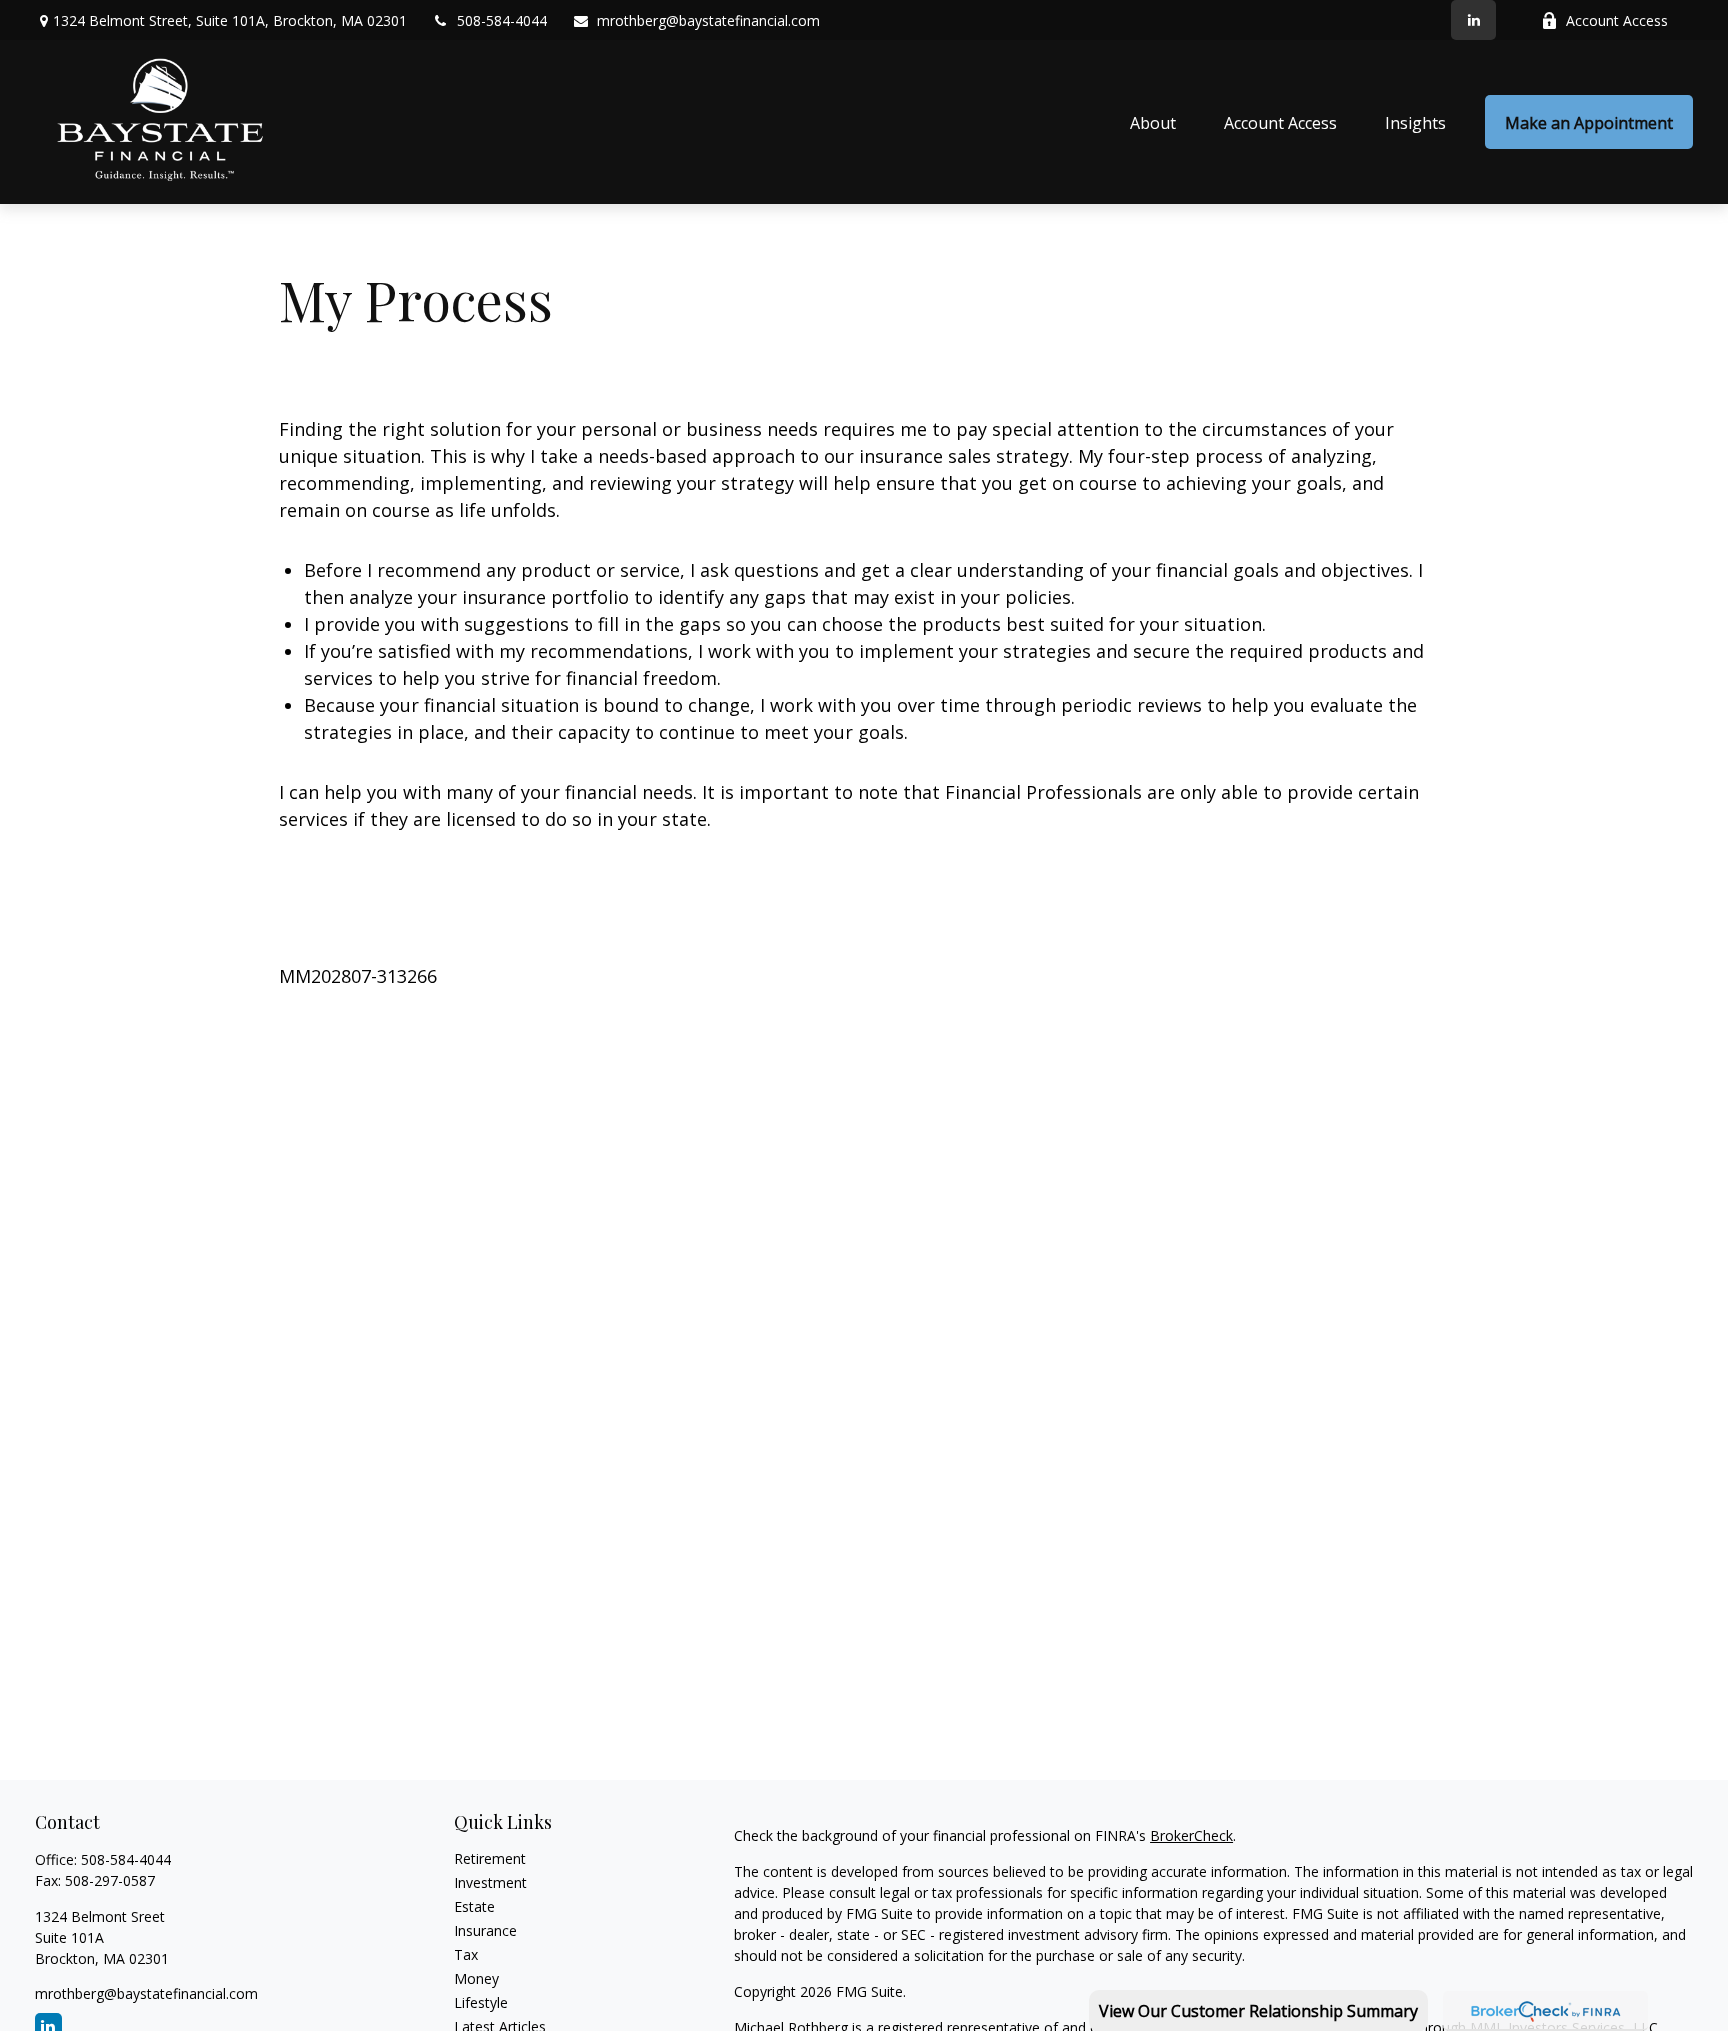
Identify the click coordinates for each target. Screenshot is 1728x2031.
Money (476, 1978)
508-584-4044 (502, 20)
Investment (490, 1882)
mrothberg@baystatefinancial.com (708, 20)
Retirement (490, 1858)
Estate (474, 1906)
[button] (1153, 122)
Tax (466, 1954)
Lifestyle (481, 2002)
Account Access (1617, 20)
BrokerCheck (1191, 1835)
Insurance (485, 1930)
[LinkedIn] (1473, 20)
